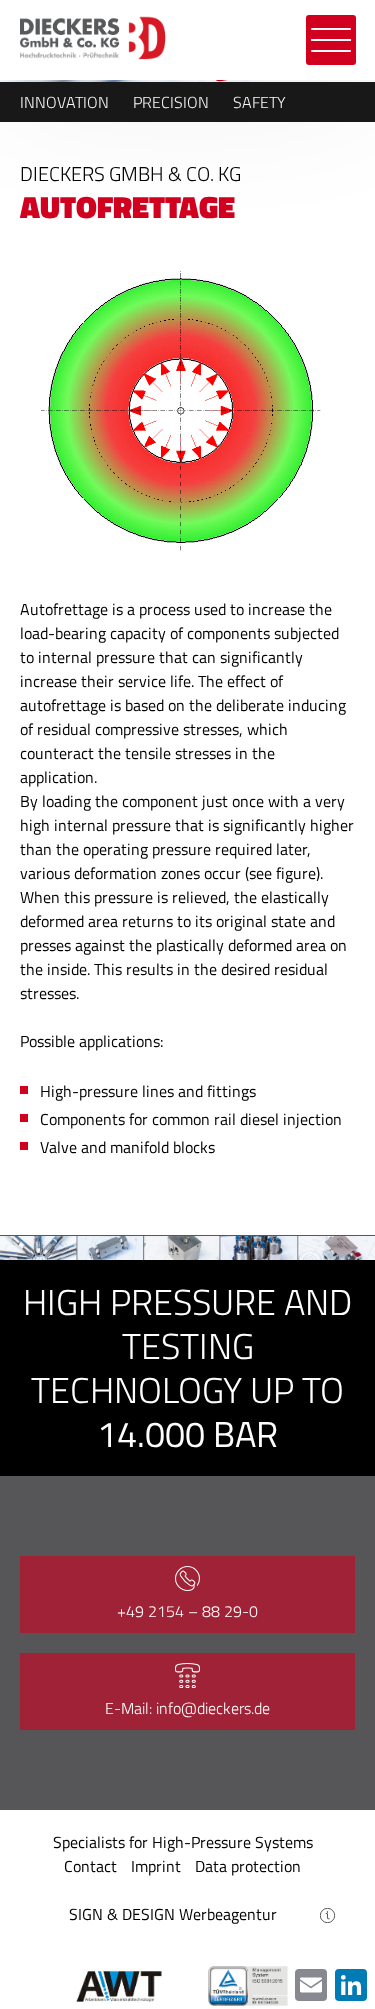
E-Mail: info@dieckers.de (187, 1708)
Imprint (156, 1866)
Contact (90, 1866)
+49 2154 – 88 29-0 (187, 1611)
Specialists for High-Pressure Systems (183, 1842)
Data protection (248, 1866)
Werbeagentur (228, 1914)
